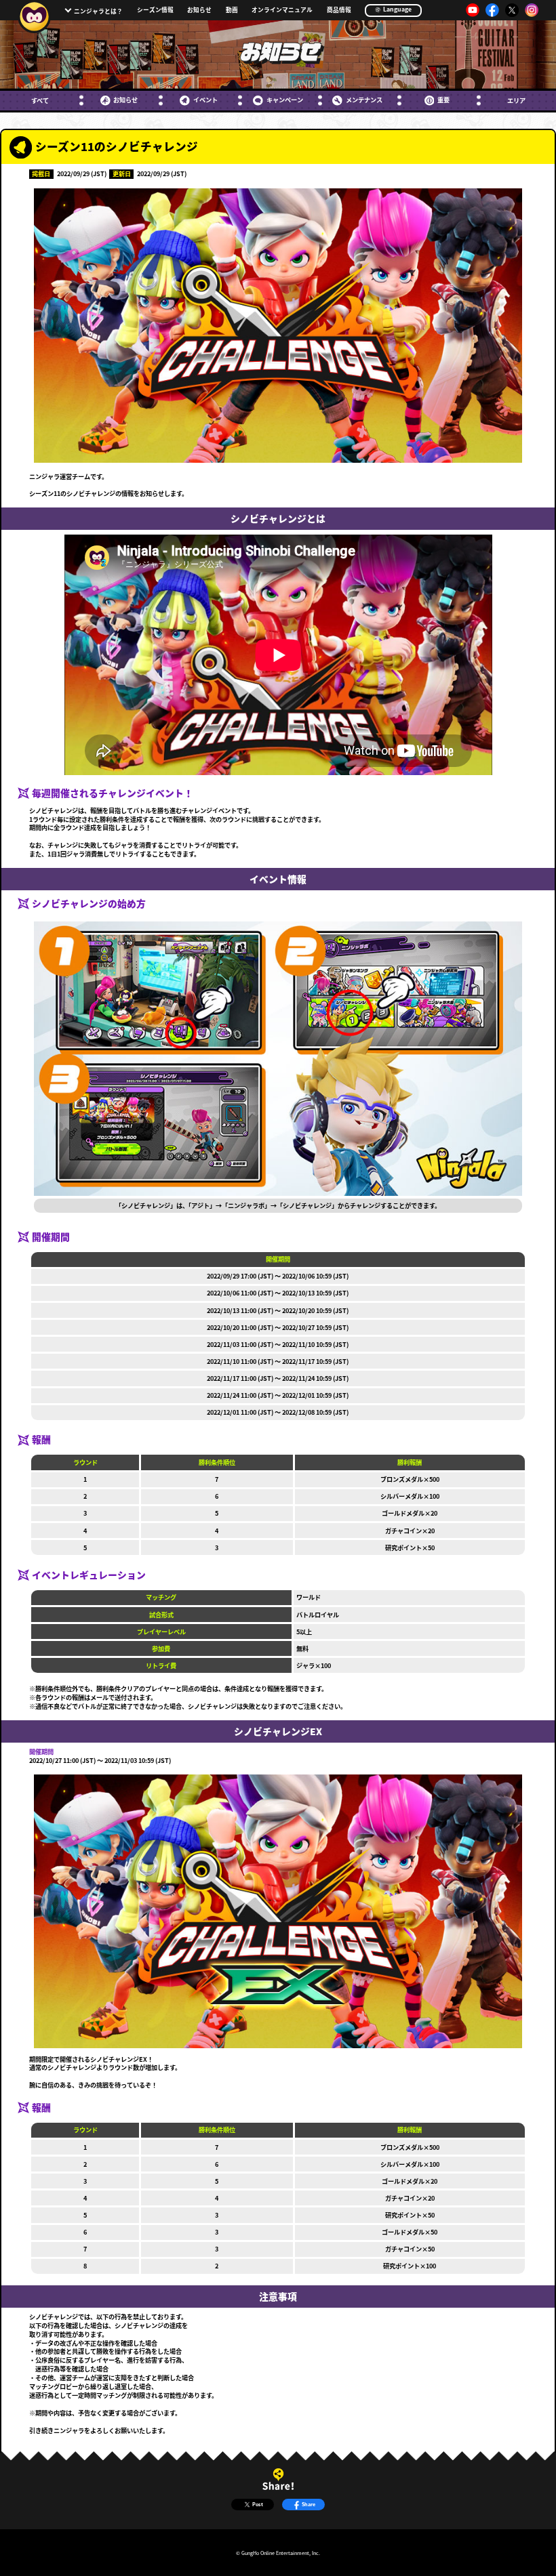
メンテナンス (364, 100)
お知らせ (199, 11)
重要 (443, 100)
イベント (205, 100)
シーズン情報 (155, 11)
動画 (232, 11)
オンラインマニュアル (282, 11)
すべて (40, 101)
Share (309, 2504)
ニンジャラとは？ (98, 11)
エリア (516, 101)
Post (258, 2504)
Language (397, 9)
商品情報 (339, 11)
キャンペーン (284, 100)
